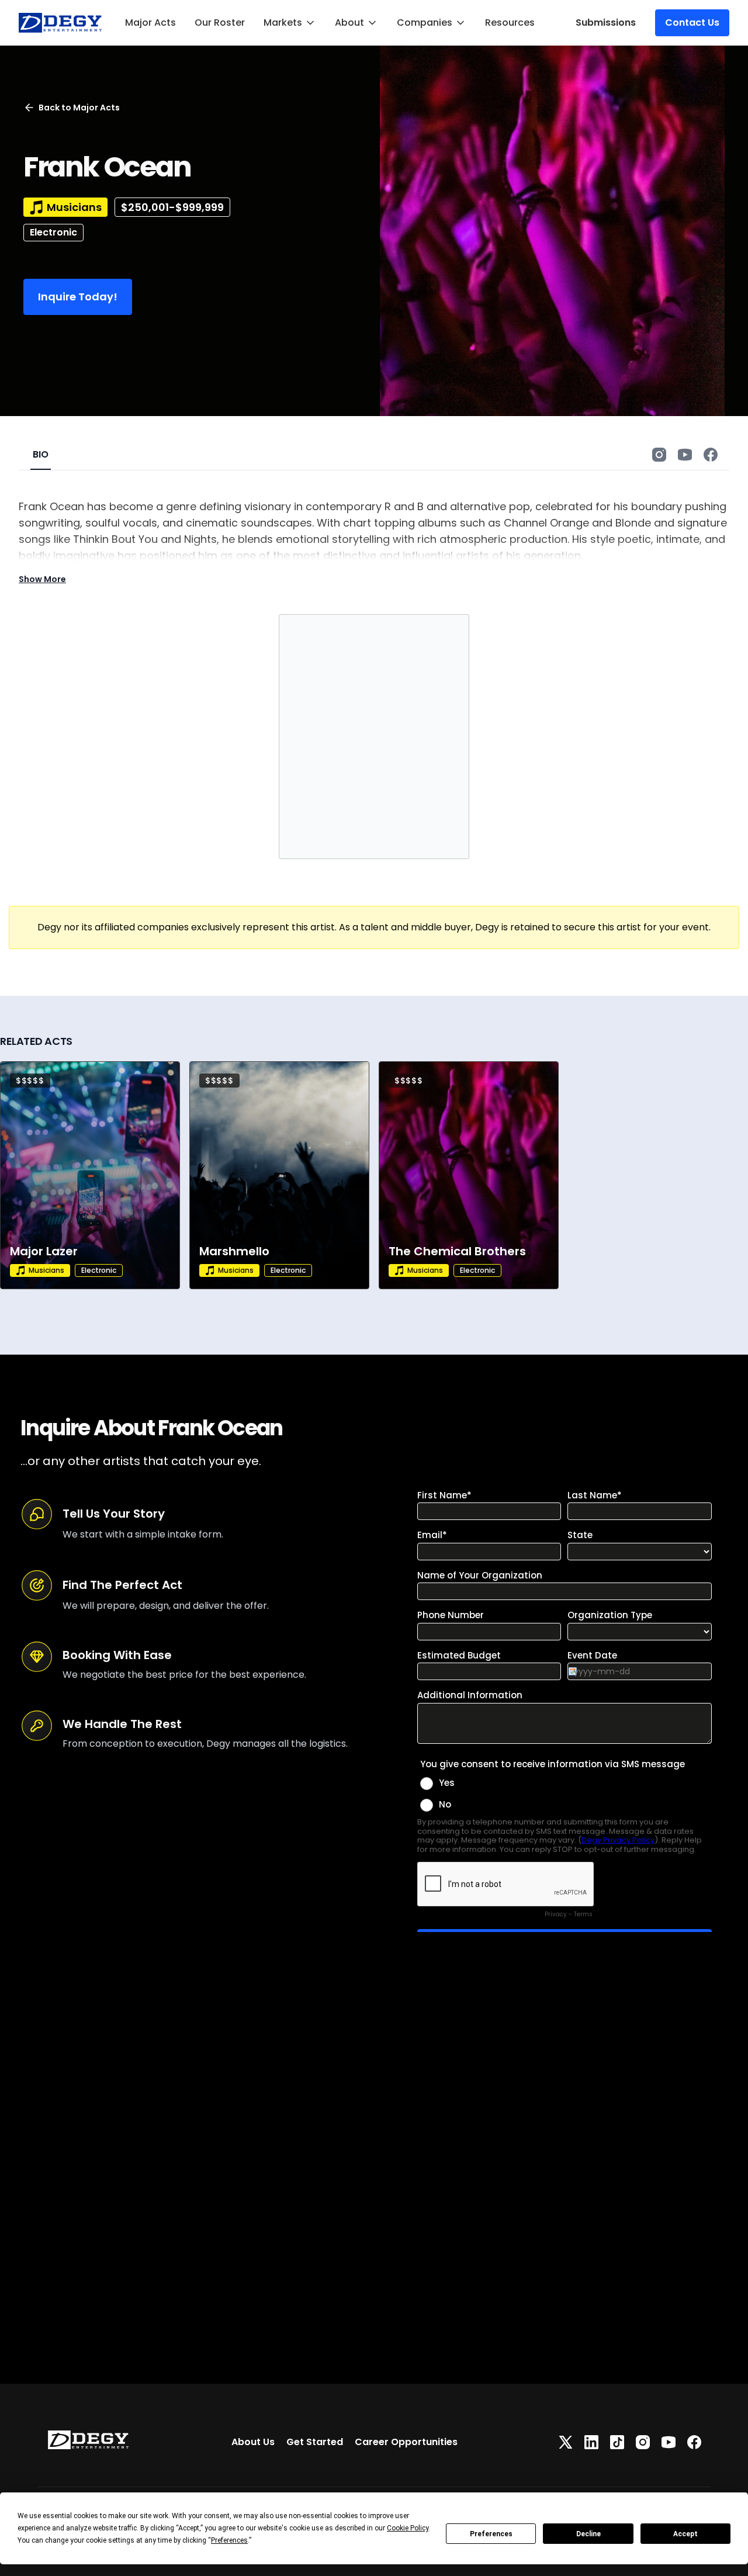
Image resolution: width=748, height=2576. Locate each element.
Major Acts (150, 22)
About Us (253, 2442)
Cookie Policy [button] (408, 2528)
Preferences (491, 2534)
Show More (42, 579)
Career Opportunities (406, 2442)
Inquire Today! (78, 297)
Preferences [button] (229, 2540)
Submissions (606, 22)
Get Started (315, 2442)
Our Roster (220, 22)
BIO (41, 454)
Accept (685, 2534)
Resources (510, 22)
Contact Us (692, 22)
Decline (588, 2534)
